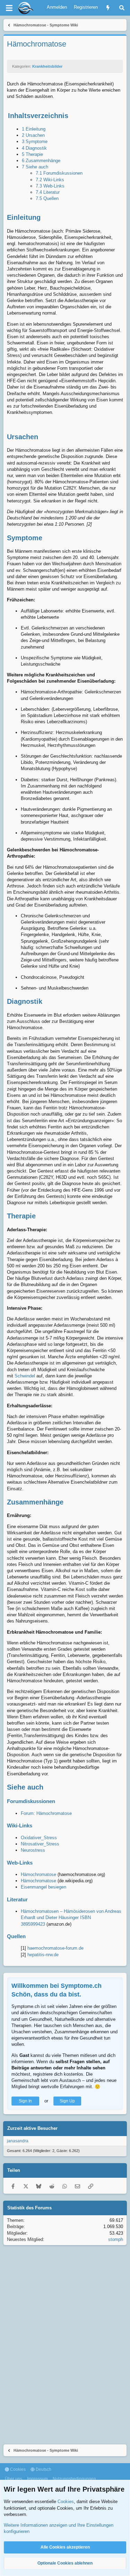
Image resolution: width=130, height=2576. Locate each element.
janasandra (18, 2141)
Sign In (25, 2101)
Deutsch (43, 2469)
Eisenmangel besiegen (44, 1887)
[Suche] (122, 8)
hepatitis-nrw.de (43, 1955)
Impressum (37, 2479)
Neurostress (33, 1850)
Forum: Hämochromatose (46, 1813)
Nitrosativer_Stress (40, 1844)
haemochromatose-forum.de (55, 1948)
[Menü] (9, 8)
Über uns (14, 2479)
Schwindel (25, 1376)
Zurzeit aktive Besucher (32, 2128)
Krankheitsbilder (47, 66)
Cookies (17, 2469)
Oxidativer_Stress (39, 1838)
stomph (116, 2239)
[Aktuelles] (108, 8)
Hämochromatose (38, 1874)
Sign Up (67, 2101)
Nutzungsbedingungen (74, 2479)
